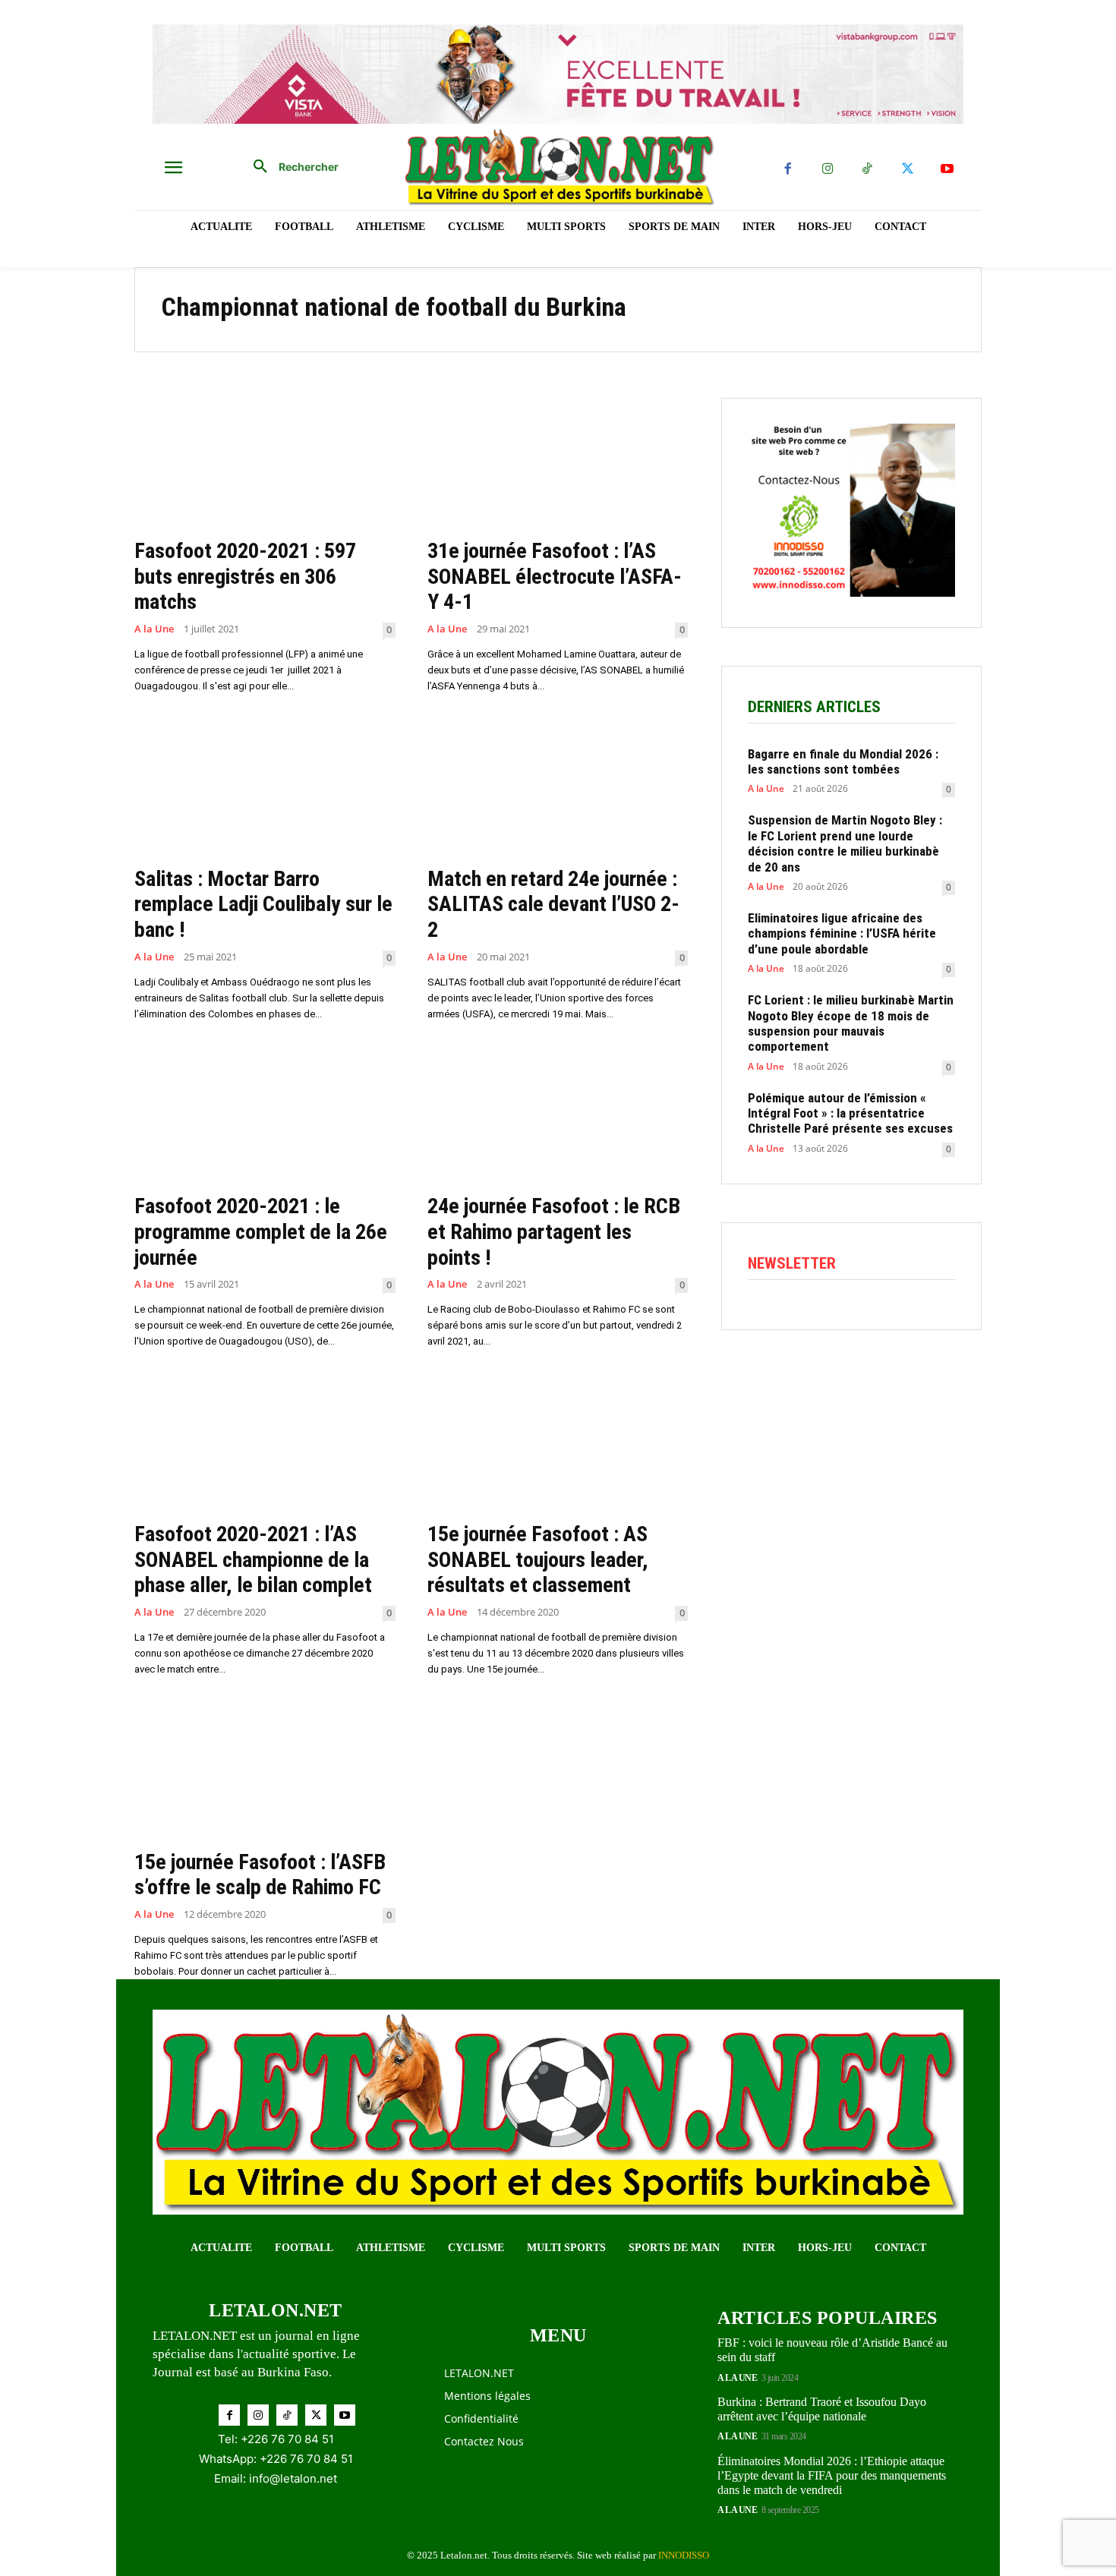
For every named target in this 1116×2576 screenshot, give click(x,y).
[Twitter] (908, 170)
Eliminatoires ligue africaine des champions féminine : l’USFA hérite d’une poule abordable (842, 933)
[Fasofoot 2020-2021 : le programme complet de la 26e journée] (265, 1119)
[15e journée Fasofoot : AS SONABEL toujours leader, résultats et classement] (558, 1446)
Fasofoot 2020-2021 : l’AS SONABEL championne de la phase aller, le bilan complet (253, 1559)
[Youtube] (947, 170)
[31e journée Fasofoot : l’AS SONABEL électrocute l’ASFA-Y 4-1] (558, 463)
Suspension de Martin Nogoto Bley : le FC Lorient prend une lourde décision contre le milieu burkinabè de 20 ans (845, 843)
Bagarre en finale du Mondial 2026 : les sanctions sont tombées (843, 761)
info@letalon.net (293, 2478)
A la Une (154, 629)
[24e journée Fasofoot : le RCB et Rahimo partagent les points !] (558, 1119)
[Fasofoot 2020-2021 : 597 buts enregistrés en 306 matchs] (265, 463)
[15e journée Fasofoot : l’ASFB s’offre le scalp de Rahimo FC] (265, 1774)
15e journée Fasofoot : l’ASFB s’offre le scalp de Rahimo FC (260, 1875)
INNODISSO (684, 2555)
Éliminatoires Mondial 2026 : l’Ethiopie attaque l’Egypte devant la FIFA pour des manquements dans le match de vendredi (832, 2475)
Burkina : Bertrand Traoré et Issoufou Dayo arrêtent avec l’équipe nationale (822, 2409)
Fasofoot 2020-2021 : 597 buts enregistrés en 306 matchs (245, 576)
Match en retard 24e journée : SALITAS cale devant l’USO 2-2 (553, 904)
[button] (290, 167)
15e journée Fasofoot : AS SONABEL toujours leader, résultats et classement (538, 1559)
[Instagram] (828, 170)
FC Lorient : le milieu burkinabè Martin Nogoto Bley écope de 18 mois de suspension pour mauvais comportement (851, 1023)
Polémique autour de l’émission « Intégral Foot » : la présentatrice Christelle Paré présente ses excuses (850, 1113)
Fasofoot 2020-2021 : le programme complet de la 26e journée (261, 1231)
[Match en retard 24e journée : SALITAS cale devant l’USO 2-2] (558, 791)
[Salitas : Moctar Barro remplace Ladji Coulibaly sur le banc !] (265, 791)
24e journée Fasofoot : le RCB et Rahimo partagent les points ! (554, 1231)
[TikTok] (867, 170)
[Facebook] (788, 170)
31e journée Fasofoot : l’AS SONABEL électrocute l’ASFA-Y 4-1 (555, 576)
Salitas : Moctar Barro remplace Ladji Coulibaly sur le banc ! (263, 904)
